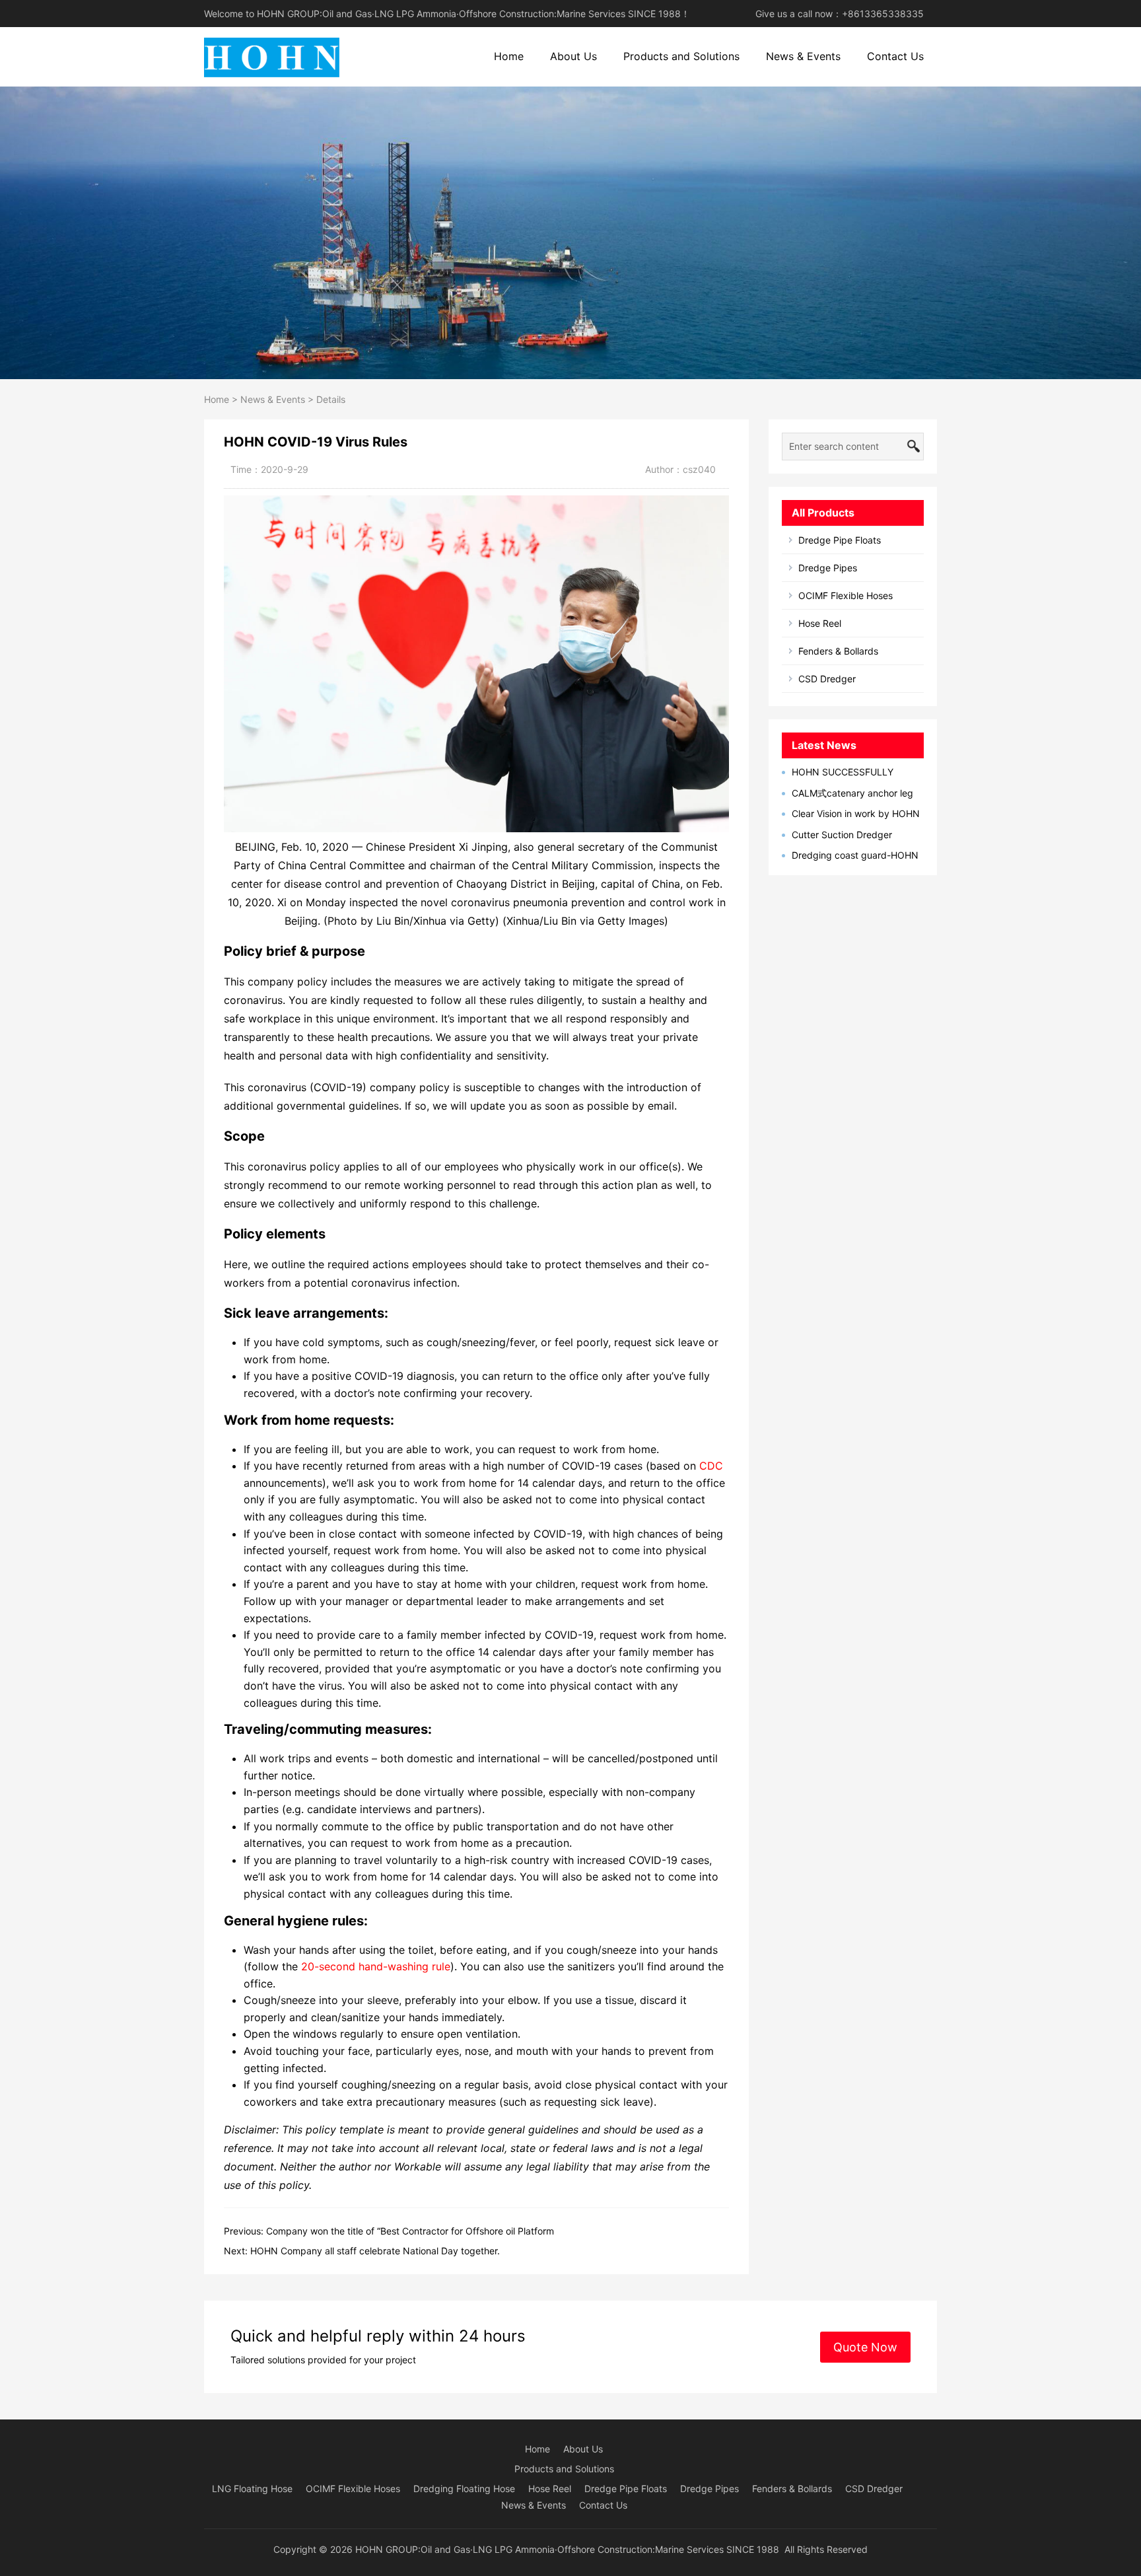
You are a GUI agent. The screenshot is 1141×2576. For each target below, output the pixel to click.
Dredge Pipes (828, 568)
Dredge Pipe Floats (840, 540)
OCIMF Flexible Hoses (846, 595)
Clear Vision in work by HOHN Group (851, 814)
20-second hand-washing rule (376, 1966)
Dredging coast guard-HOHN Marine (850, 856)
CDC (711, 1466)
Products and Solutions (681, 56)
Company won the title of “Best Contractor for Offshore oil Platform (410, 2231)
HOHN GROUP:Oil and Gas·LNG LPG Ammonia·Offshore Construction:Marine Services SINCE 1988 (567, 2549)
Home (509, 56)
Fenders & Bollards (838, 651)
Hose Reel (820, 623)
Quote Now (865, 2347)
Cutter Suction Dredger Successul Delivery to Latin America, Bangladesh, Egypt (843, 835)
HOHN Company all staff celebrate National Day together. (375, 2251)
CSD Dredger (827, 679)
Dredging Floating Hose (464, 2488)
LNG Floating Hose (252, 2488)
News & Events (803, 56)
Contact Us (895, 56)
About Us (573, 56)
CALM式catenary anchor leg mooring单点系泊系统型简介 (847, 794)
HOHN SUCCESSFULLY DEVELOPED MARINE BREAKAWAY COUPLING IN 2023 (853, 772)
